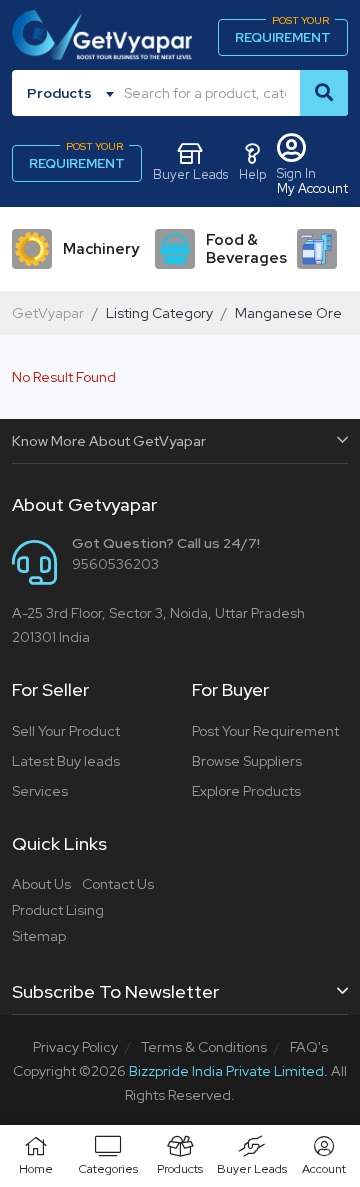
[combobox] (74, 93)
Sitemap (39, 936)
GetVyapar (48, 313)
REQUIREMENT (283, 32)
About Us (41, 884)
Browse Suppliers (247, 761)
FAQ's (309, 1047)
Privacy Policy (75, 1047)
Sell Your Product (66, 731)
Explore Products (246, 791)
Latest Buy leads (66, 761)
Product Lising (58, 910)
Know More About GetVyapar (109, 441)
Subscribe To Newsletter (115, 991)
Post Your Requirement (265, 731)
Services (40, 791)
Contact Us (118, 884)
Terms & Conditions (204, 1047)
